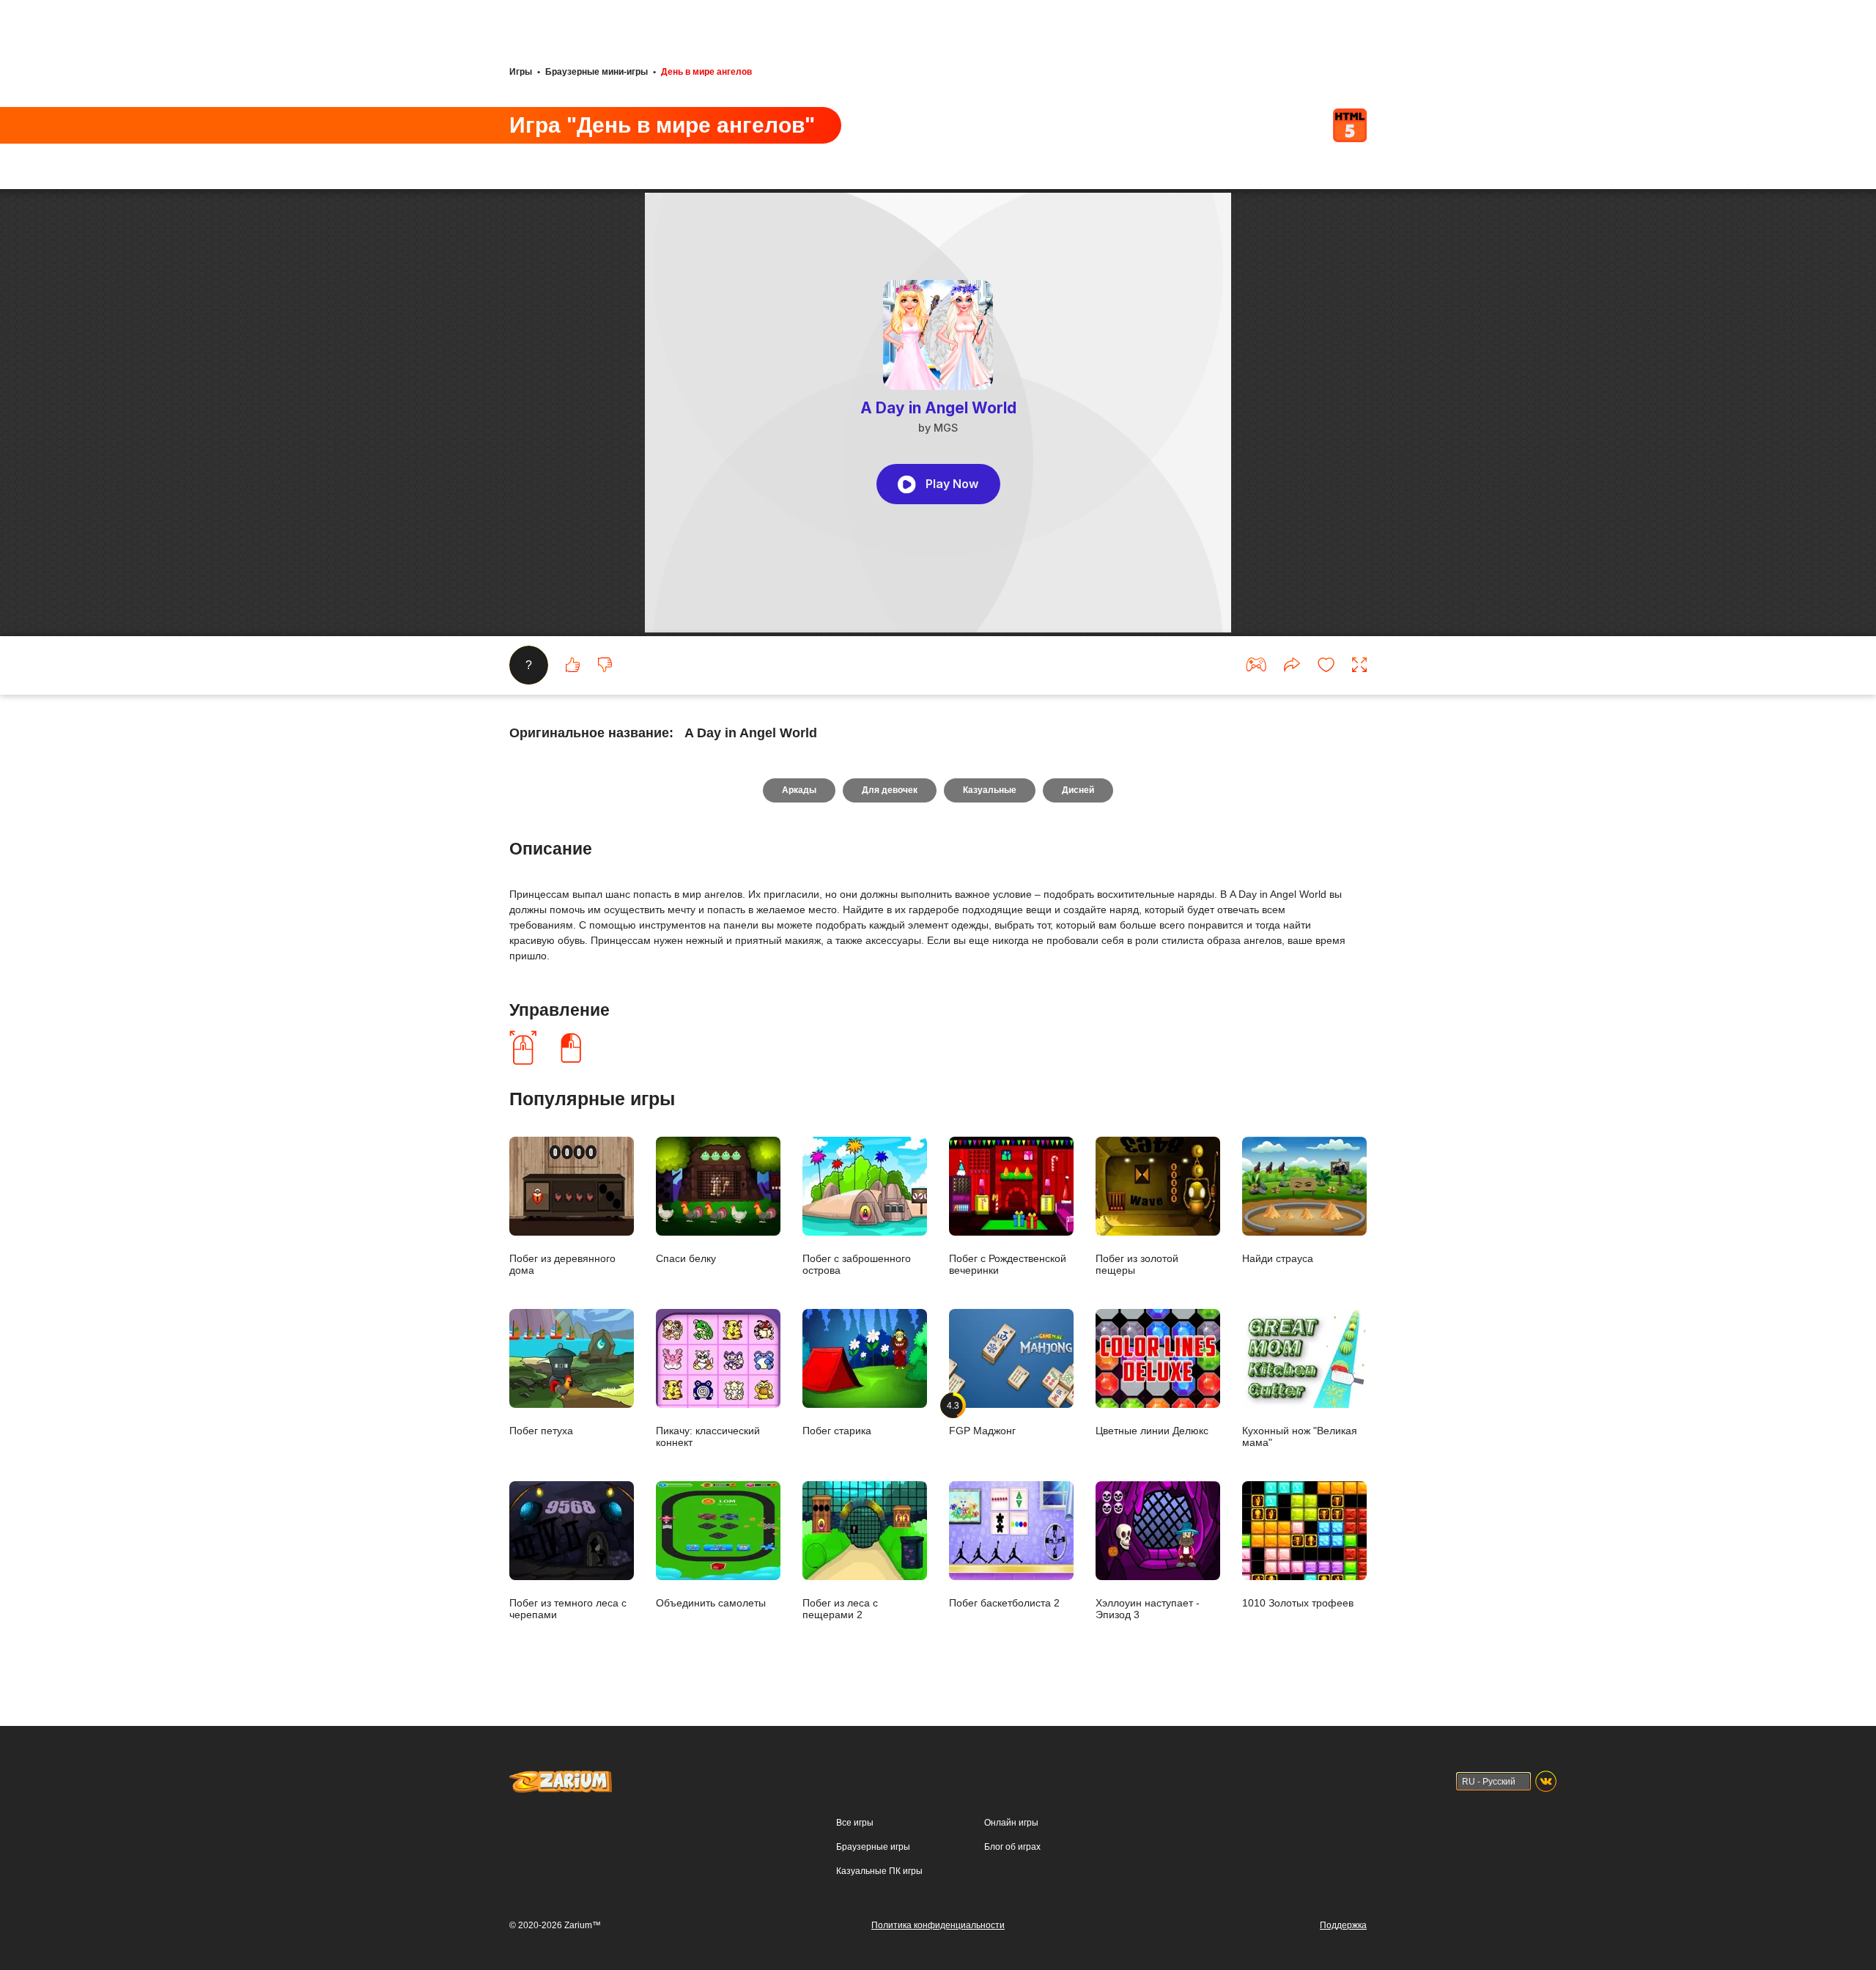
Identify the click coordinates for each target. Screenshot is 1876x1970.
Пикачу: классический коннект (708, 1436)
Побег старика (837, 1430)
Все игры (855, 1823)
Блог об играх (1012, 1847)
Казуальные (990, 790)
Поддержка (1343, 1925)
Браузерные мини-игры (597, 72)
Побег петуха (541, 1430)
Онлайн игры (1011, 1823)
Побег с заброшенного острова (857, 1264)
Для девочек (890, 790)
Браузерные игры (873, 1847)
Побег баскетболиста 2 (1004, 1602)
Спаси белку (686, 1258)
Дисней (1078, 790)
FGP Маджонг (982, 1418)
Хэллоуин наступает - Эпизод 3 (1148, 1608)
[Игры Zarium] (561, 1777)
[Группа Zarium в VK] (1546, 1781)
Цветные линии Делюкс (1152, 1430)
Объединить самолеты (711, 1602)
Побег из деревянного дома (562, 1264)
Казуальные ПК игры (879, 1871)
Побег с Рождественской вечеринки (1008, 1264)
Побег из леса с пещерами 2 (840, 1608)
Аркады (799, 790)
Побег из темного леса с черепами (568, 1608)
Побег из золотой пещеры (1137, 1264)
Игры (521, 72)
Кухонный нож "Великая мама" (1300, 1436)
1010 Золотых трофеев (1298, 1602)
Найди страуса (1278, 1258)
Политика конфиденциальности (938, 1925)
